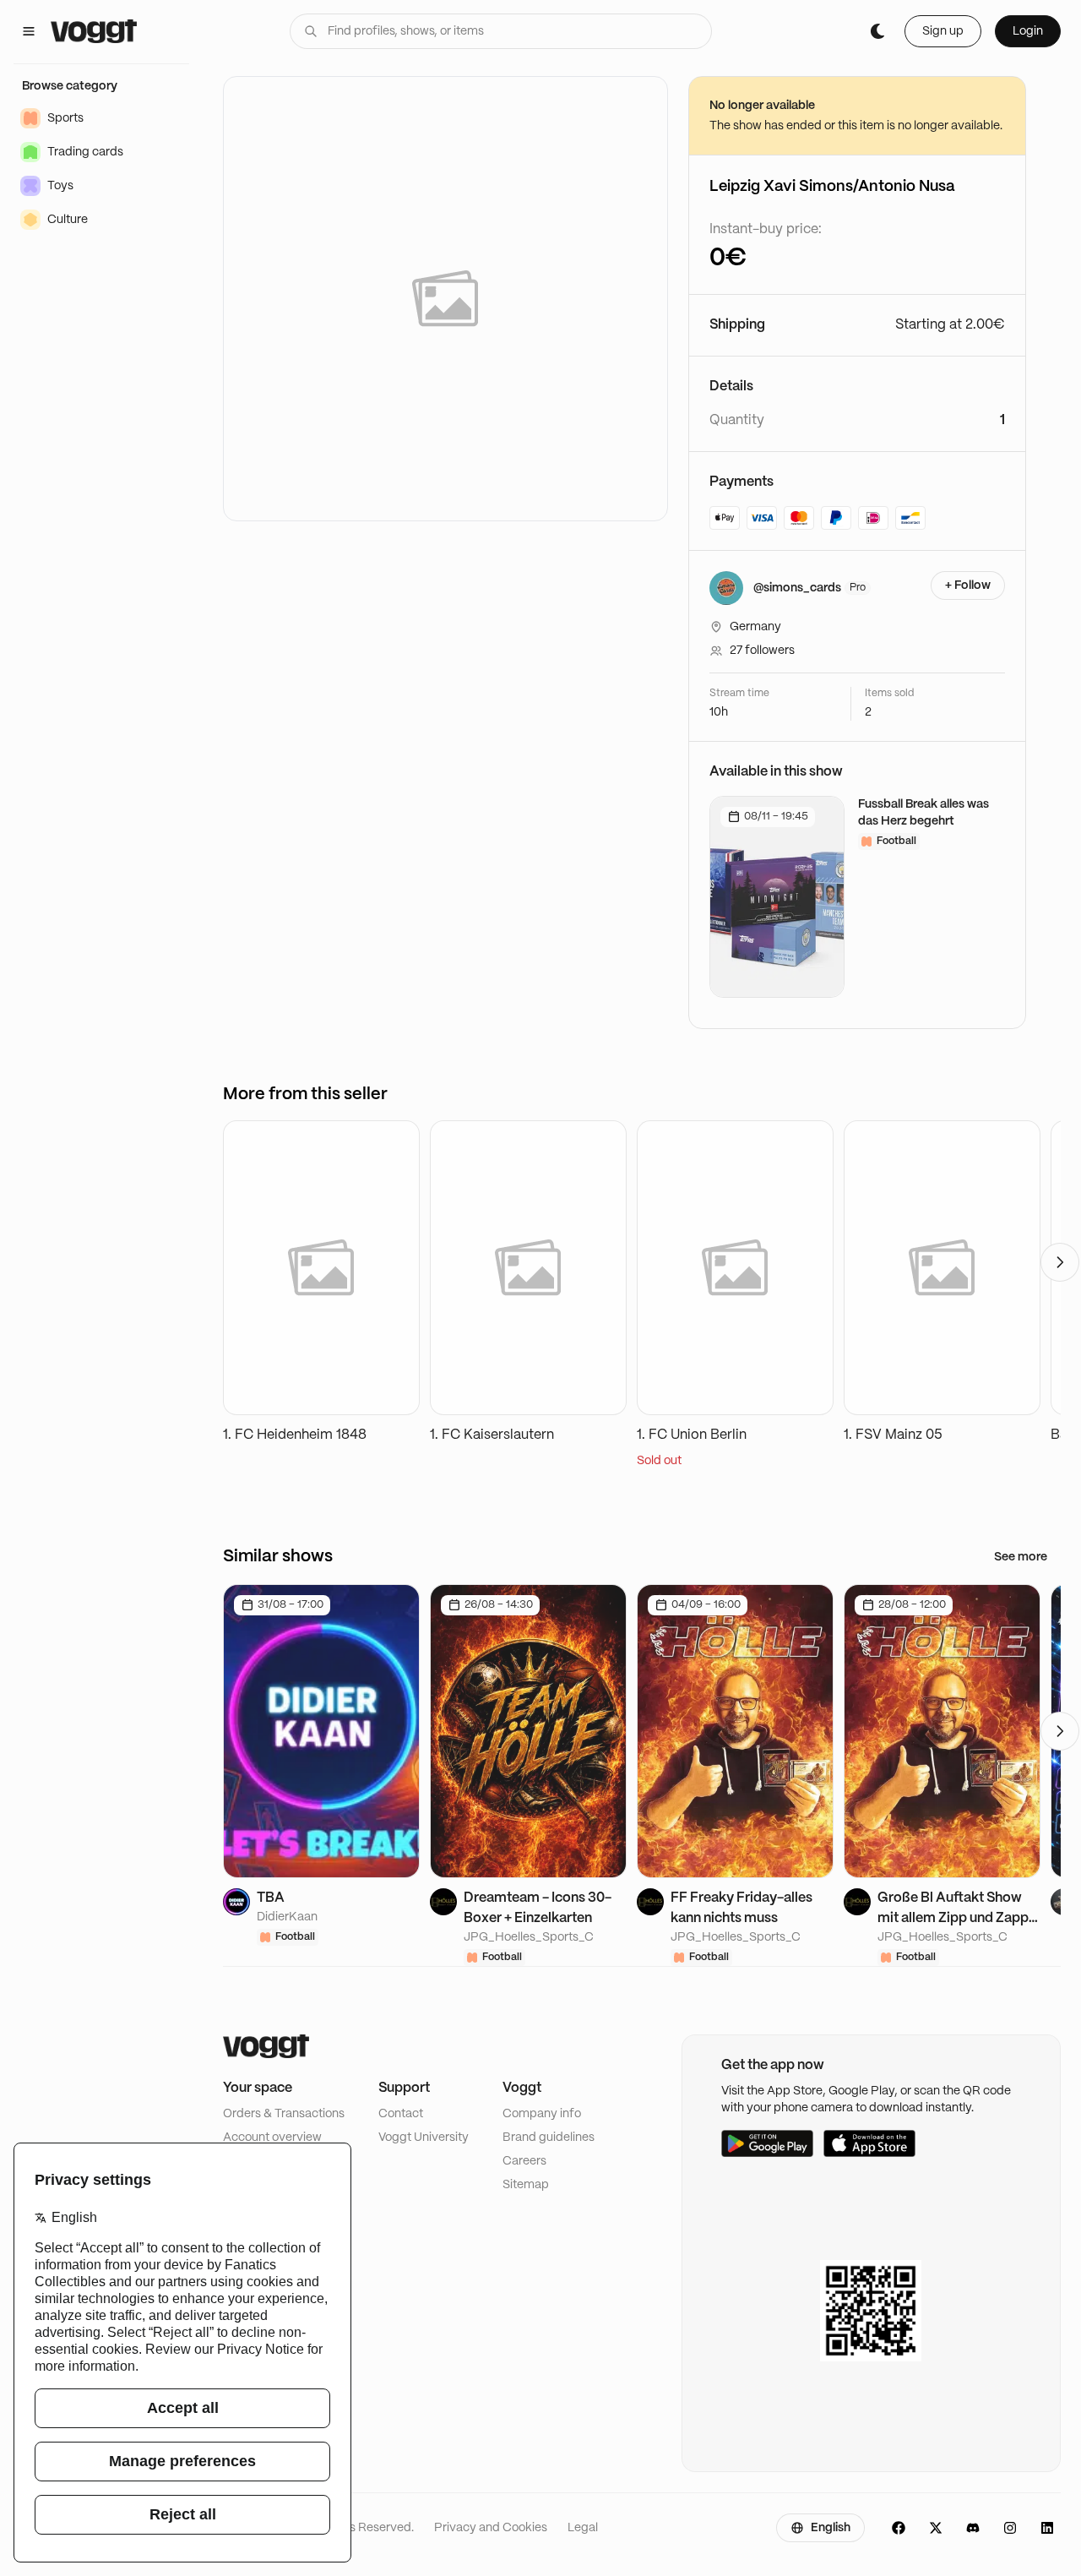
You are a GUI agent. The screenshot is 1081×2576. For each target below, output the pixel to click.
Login (1028, 31)
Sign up (943, 31)
